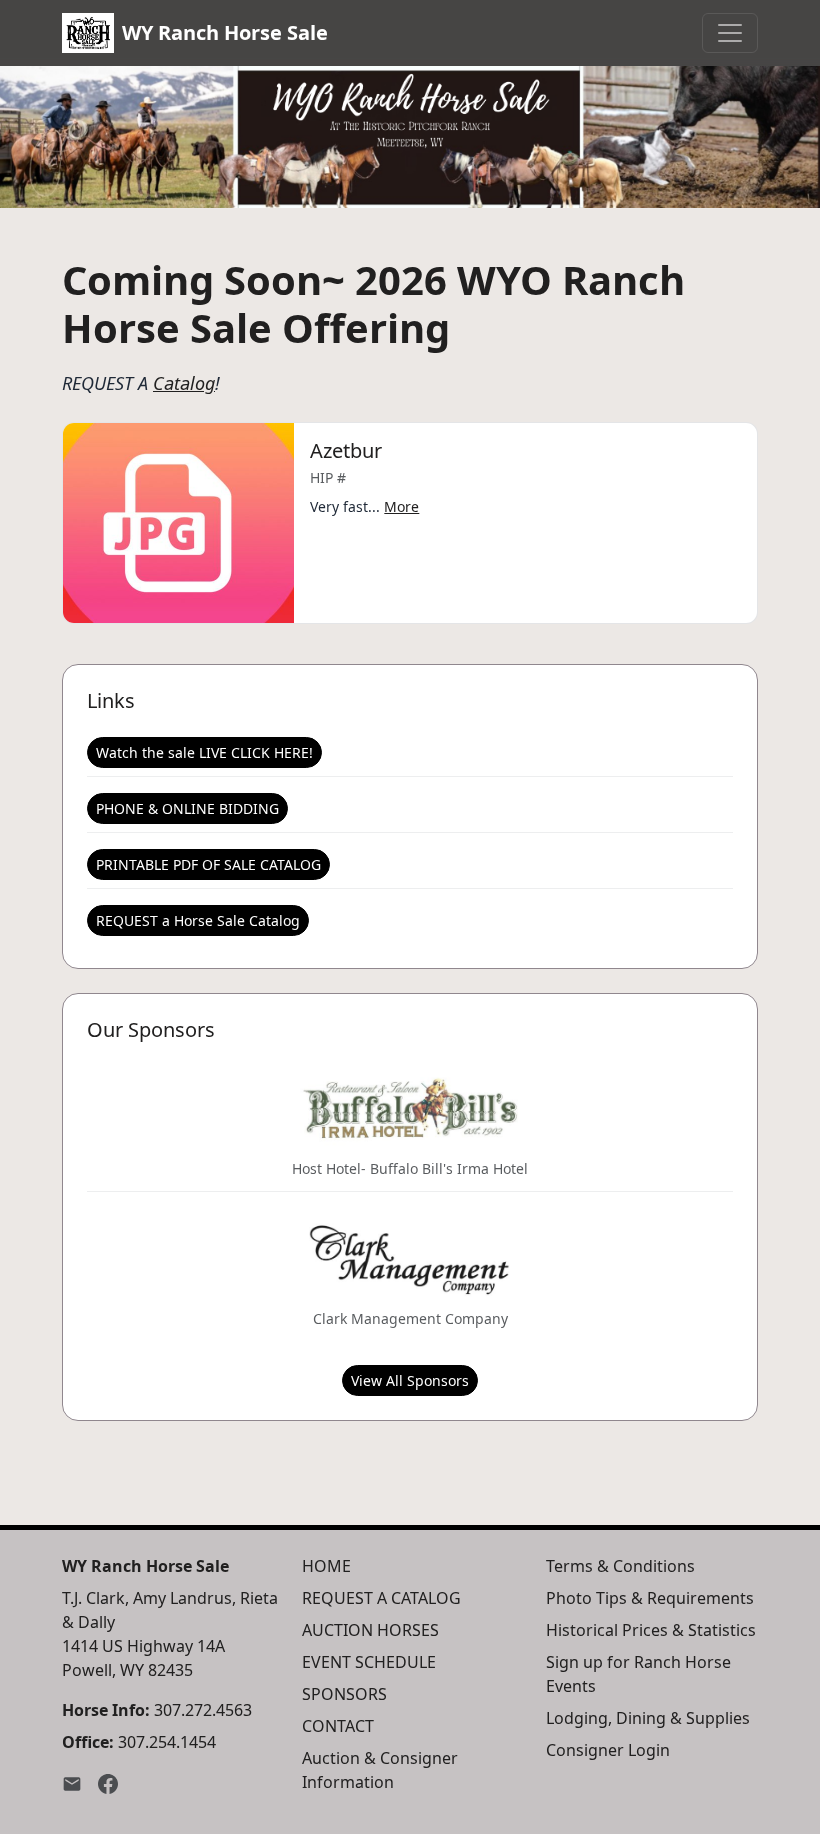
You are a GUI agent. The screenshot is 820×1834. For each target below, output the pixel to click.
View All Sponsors (410, 1380)
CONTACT (338, 1726)
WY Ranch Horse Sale (225, 32)
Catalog (184, 383)
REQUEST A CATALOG (381, 1598)
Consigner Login (608, 1750)
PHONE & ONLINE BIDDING (187, 808)
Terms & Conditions (620, 1566)
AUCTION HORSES (370, 1630)
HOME (326, 1566)
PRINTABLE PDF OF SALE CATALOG (208, 864)
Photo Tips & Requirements (650, 1598)
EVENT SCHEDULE (369, 1662)
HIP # (328, 477)
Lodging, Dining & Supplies (648, 1718)
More (401, 506)
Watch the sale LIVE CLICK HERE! (204, 752)
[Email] (72, 1782)
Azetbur (346, 450)
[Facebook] (108, 1782)
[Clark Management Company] (410, 1259)
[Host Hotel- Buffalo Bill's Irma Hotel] (410, 1109)
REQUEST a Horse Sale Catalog (198, 920)
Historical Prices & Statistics (651, 1630)
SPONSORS (344, 1694)
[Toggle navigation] (730, 33)
